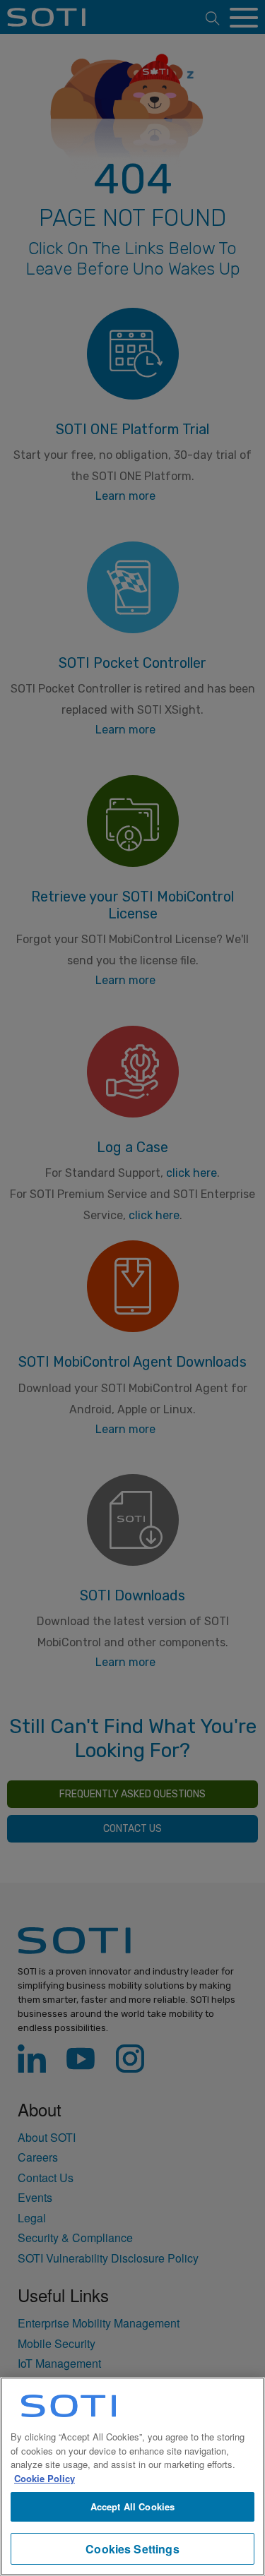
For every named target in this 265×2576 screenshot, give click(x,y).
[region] (132, 2476)
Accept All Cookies (132, 2506)
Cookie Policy (45, 2478)
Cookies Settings (132, 2549)
